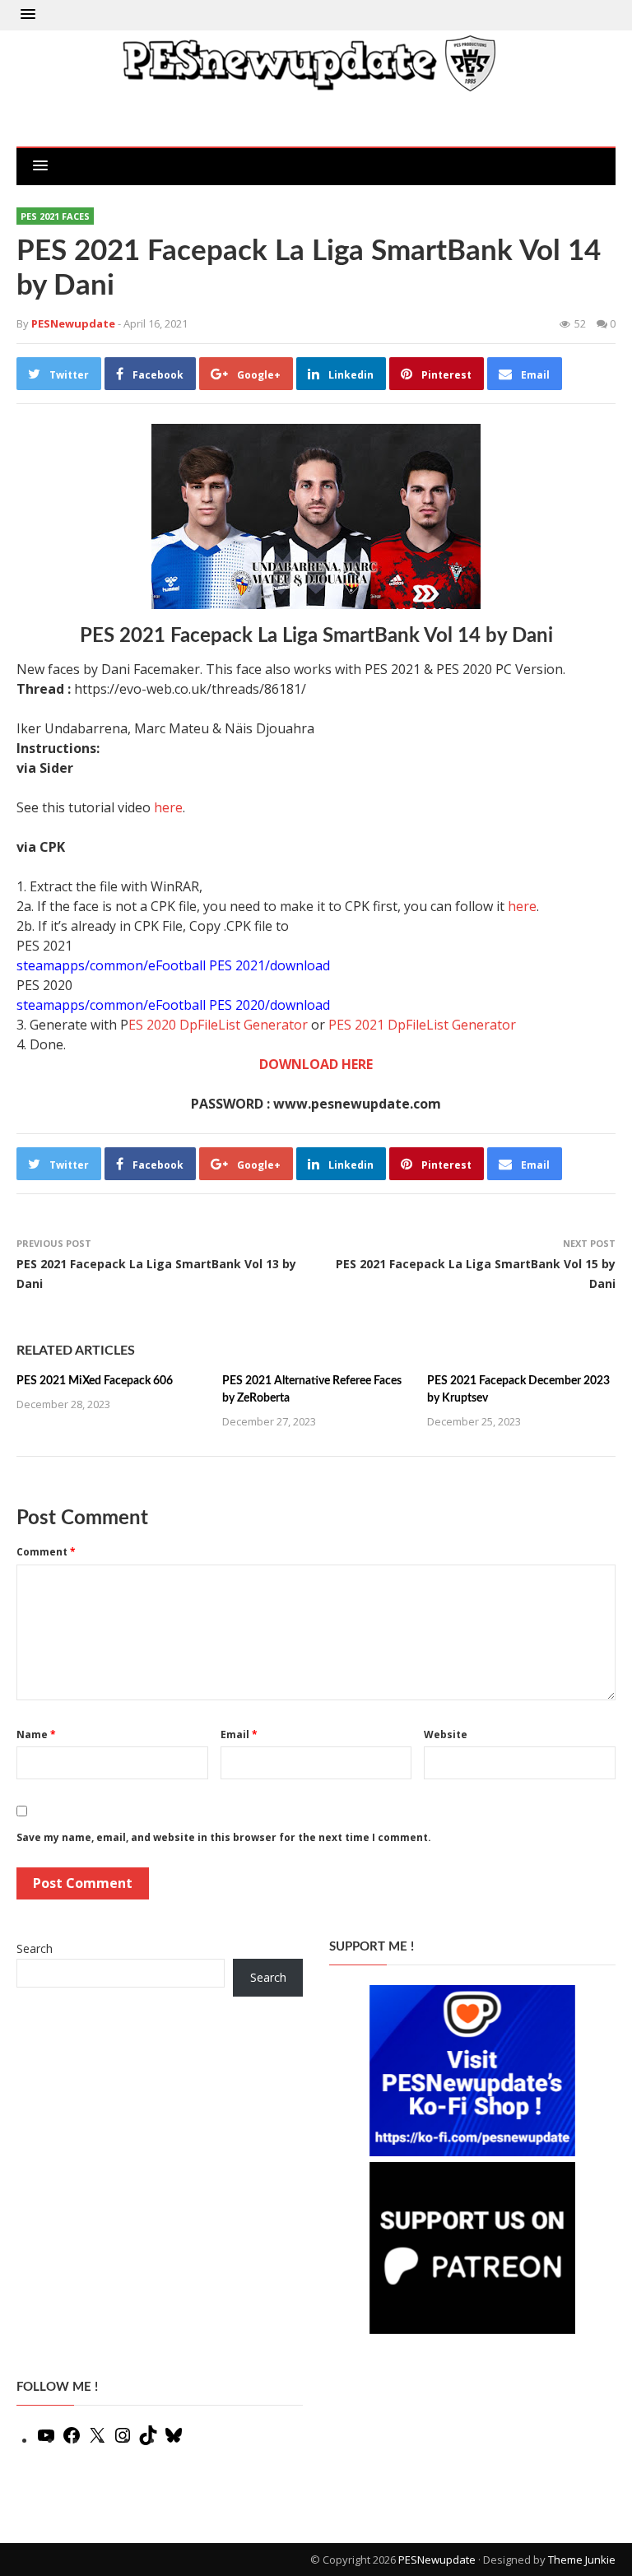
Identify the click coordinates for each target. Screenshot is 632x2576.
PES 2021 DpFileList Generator (422, 1025)
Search (35, 1948)
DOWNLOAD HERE (316, 1064)
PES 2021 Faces (55, 216)
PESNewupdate (437, 2560)
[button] (28, 15)
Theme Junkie (582, 2560)
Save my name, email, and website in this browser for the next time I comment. (224, 1837)
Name (36, 1734)
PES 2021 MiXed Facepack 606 (95, 1381)
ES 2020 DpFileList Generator (218, 1025)
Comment (46, 1552)
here (168, 807)
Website (446, 1734)
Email (239, 1734)
